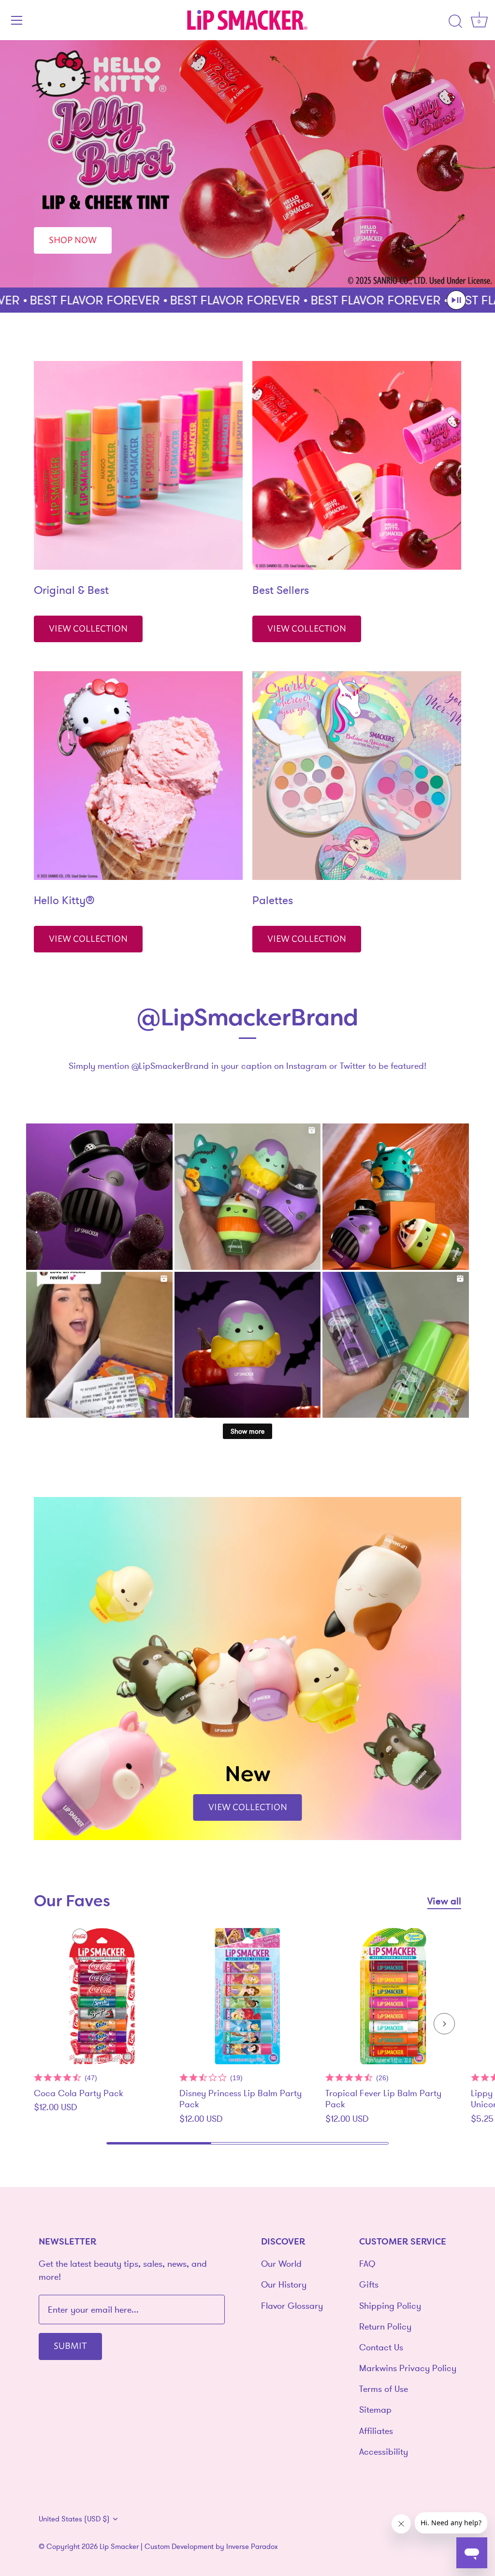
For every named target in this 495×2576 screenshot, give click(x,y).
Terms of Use (384, 2389)
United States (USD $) (74, 2519)
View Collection (88, 628)
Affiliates (376, 2431)
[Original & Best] (138, 465)
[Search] (455, 22)
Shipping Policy (390, 2306)
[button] (456, 300)
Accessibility (384, 2452)
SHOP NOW (73, 239)
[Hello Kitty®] (138, 776)
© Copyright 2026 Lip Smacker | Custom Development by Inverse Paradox (158, 2546)
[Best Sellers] (357, 465)
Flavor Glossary (292, 2306)
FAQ (367, 2264)
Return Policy (385, 2326)
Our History (284, 2284)
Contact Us (381, 2347)
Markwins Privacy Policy (408, 2368)
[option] (247, 164)
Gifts (369, 2284)
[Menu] (17, 20)
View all (444, 1901)
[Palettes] (357, 776)
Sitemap (375, 2410)
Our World (281, 2264)
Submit (70, 2345)
